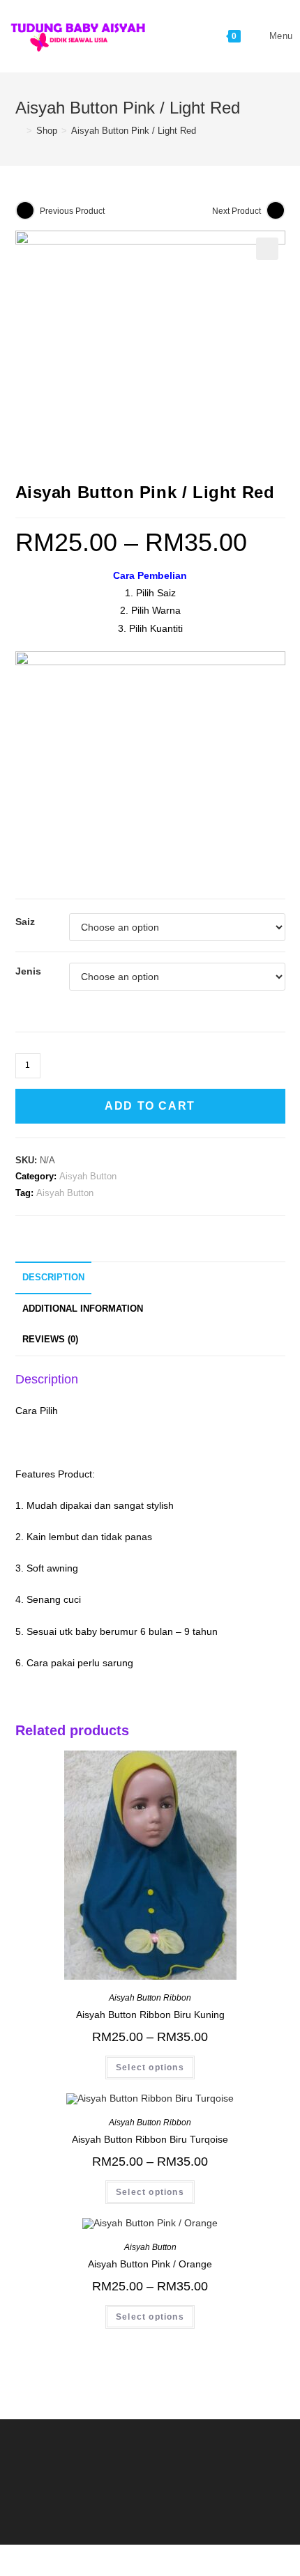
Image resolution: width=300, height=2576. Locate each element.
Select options (150, 2067)
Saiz (25, 922)
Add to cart (150, 1106)
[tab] (150, 1278)
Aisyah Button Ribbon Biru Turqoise (150, 2139)
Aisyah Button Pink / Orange (150, 2264)
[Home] (19, 131)
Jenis (28, 971)
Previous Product (72, 211)
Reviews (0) (50, 1340)
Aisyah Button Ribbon (150, 1998)
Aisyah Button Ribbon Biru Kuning (150, 2015)
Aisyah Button (88, 1176)
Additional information (83, 1309)
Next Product (237, 211)
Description (53, 1278)
